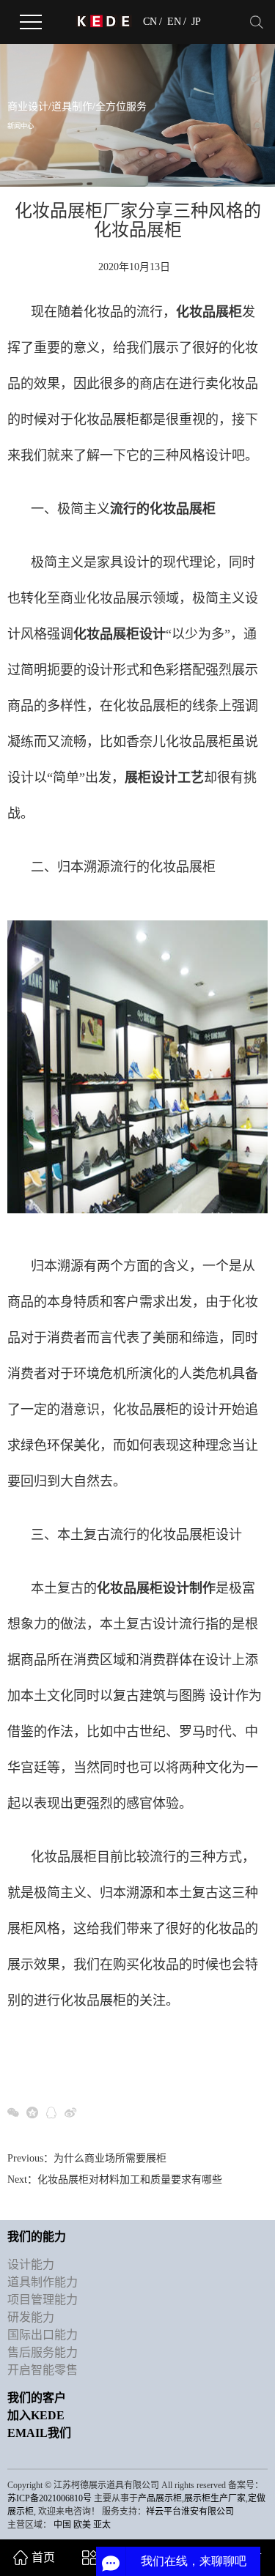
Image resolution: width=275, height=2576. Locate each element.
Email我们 (39, 2433)
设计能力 (31, 2264)
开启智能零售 (43, 2370)
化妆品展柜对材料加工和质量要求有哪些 (130, 2179)
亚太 (102, 2525)
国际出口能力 (43, 2335)
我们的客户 (37, 2398)
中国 (62, 2525)
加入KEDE (36, 2415)
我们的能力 (37, 2237)
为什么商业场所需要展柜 (110, 2158)
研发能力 (31, 2317)
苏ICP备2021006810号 (49, 2498)
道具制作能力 (43, 2282)
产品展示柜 (160, 2498)
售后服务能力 (43, 2352)
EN (174, 22)
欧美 (82, 2525)
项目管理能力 (43, 2300)
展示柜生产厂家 (215, 2498)
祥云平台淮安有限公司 (190, 2512)
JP (196, 22)
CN (150, 22)
